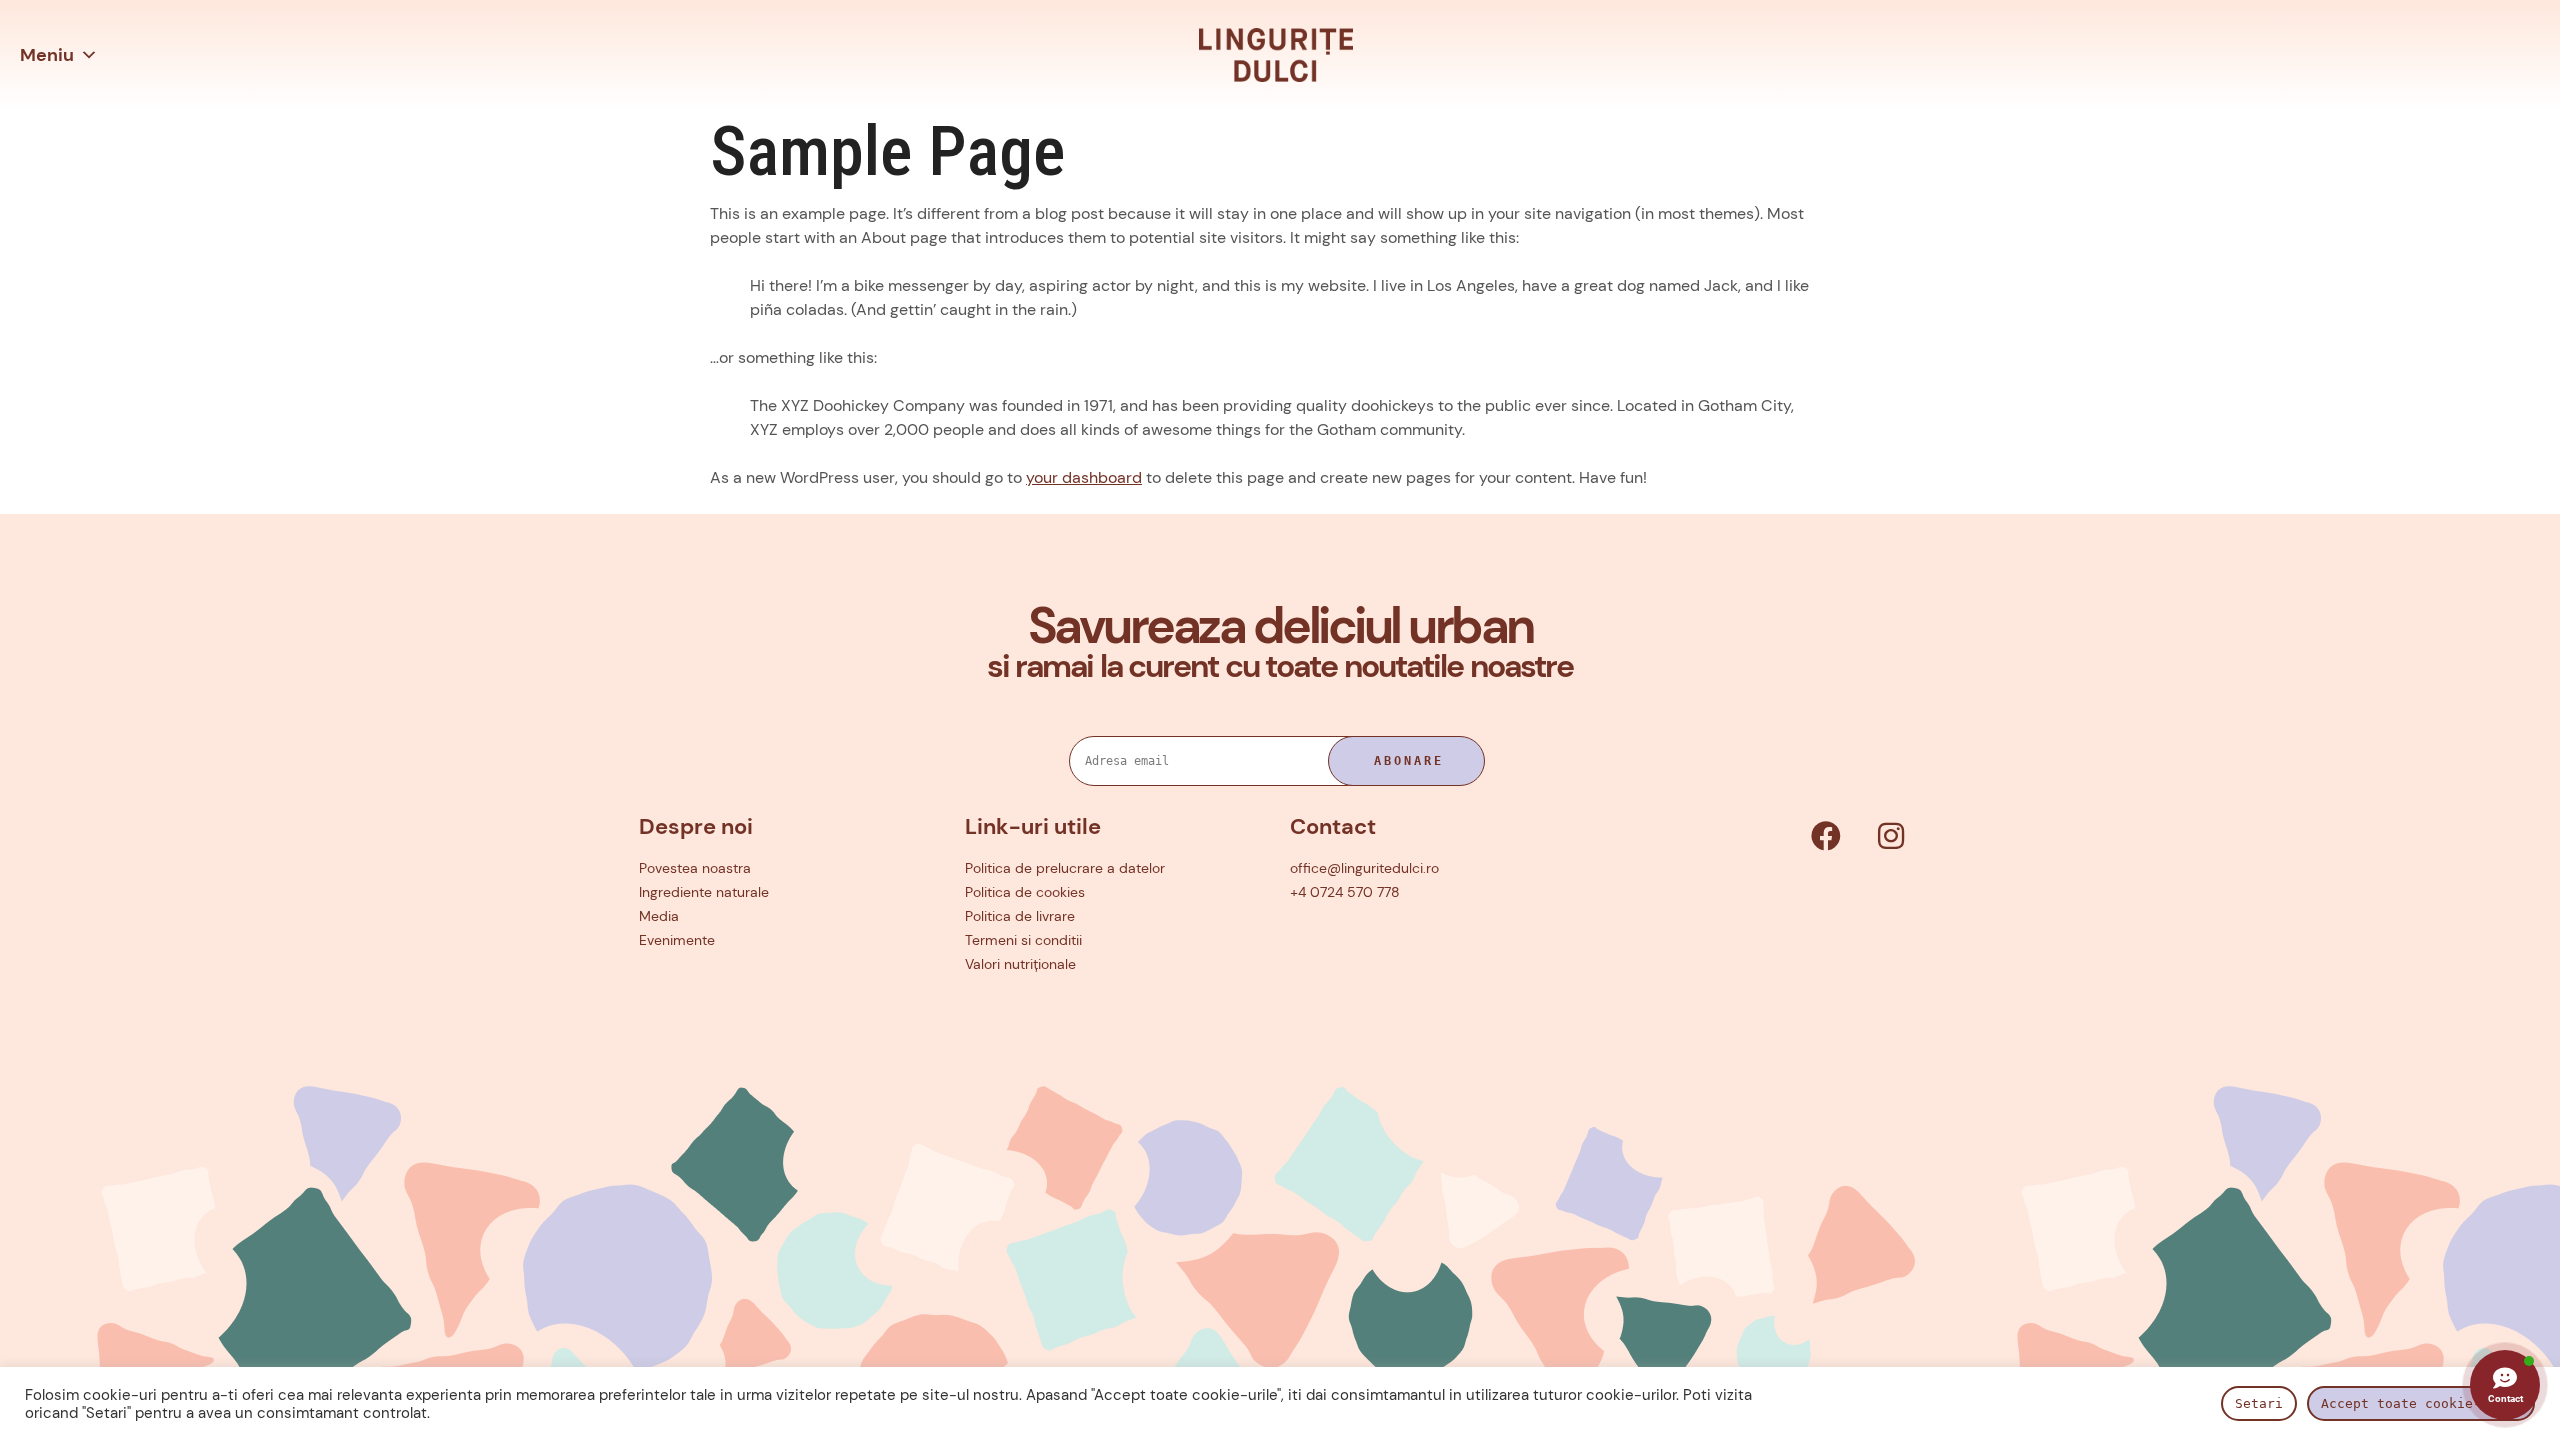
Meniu (47, 55)
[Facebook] (1826, 836)
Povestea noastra (695, 868)
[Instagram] (1891, 836)
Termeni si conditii (1023, 940)
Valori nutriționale (1020, 964)
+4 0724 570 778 (1345, 892)
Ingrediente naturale (704, 892)
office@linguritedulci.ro (1364, 868)
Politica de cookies (1025, 892)
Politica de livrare (1020, 916)
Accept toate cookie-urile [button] (2421, 1403)
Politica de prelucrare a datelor (1065, 868)
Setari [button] (2259, 1403)
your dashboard (1084, 477)
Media (659, 916)
